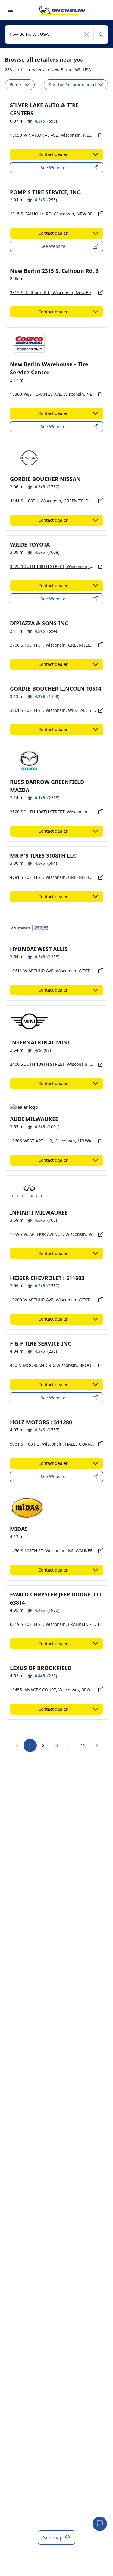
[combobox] (56, 34)
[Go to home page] (62, 10)
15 (83, 1745)
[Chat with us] (100, 2524)
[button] (86, 34)
